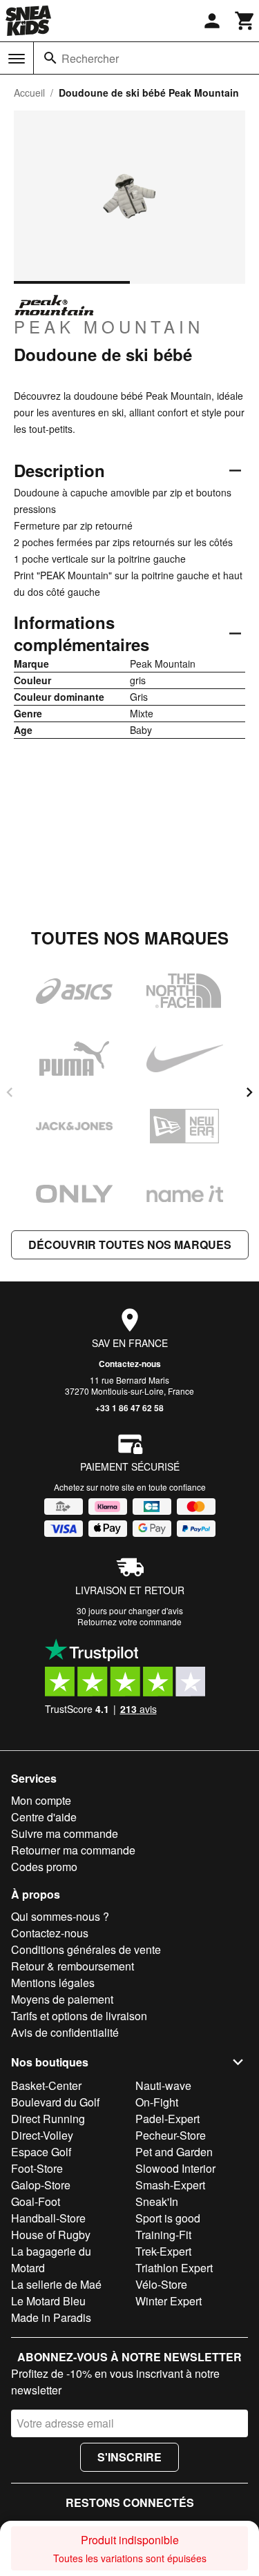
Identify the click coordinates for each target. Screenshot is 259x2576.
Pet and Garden (174, 2152)
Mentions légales (53, 1983)
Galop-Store (41, 2185)
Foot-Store (37, 2168)
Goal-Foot (36, 2201)
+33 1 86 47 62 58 (129, 1408)
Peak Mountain (109, 326)
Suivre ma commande (65, 1833)
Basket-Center (46, 2085)
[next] (249, 1092)
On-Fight (157, 2102)
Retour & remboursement (73, 1966)
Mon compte (41, 1800)
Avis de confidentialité (65, 2032)
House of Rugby (51, 2235)
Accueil (29, 93)
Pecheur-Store (171, 2135)
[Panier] (245, 21)
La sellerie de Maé (56, 2284)
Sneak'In (157, 2201)
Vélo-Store (161, 2284)
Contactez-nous (130, 1364)
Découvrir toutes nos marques (130, 1245)
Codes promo (44, 1867)
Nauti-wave (163, 2085)
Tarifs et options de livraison (79, 2016)
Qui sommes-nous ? (60, 1916)
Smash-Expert (170, 2185)
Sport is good (168, 2218)
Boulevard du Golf (55, 2102)
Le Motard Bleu (48, 2301)
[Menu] (17, 59)
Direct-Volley (42, 2135)
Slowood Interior (175, 2168)
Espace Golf (41, 2152)
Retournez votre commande (129, 1621)
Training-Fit (163, 2235)
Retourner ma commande (73, 1850)
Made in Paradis (51, 2317)
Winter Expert (169, 2301)
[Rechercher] (50, 58)
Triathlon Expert (174, 2268)
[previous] (10, 1092)
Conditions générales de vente (86, 1949)
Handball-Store (48, 2218)
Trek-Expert (163, 2251)
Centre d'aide (44, 1817)
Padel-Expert (167, 2119)
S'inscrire (129, 2457)
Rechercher (90, 58)
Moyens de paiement (62, 1999)
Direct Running (48, 2119)
